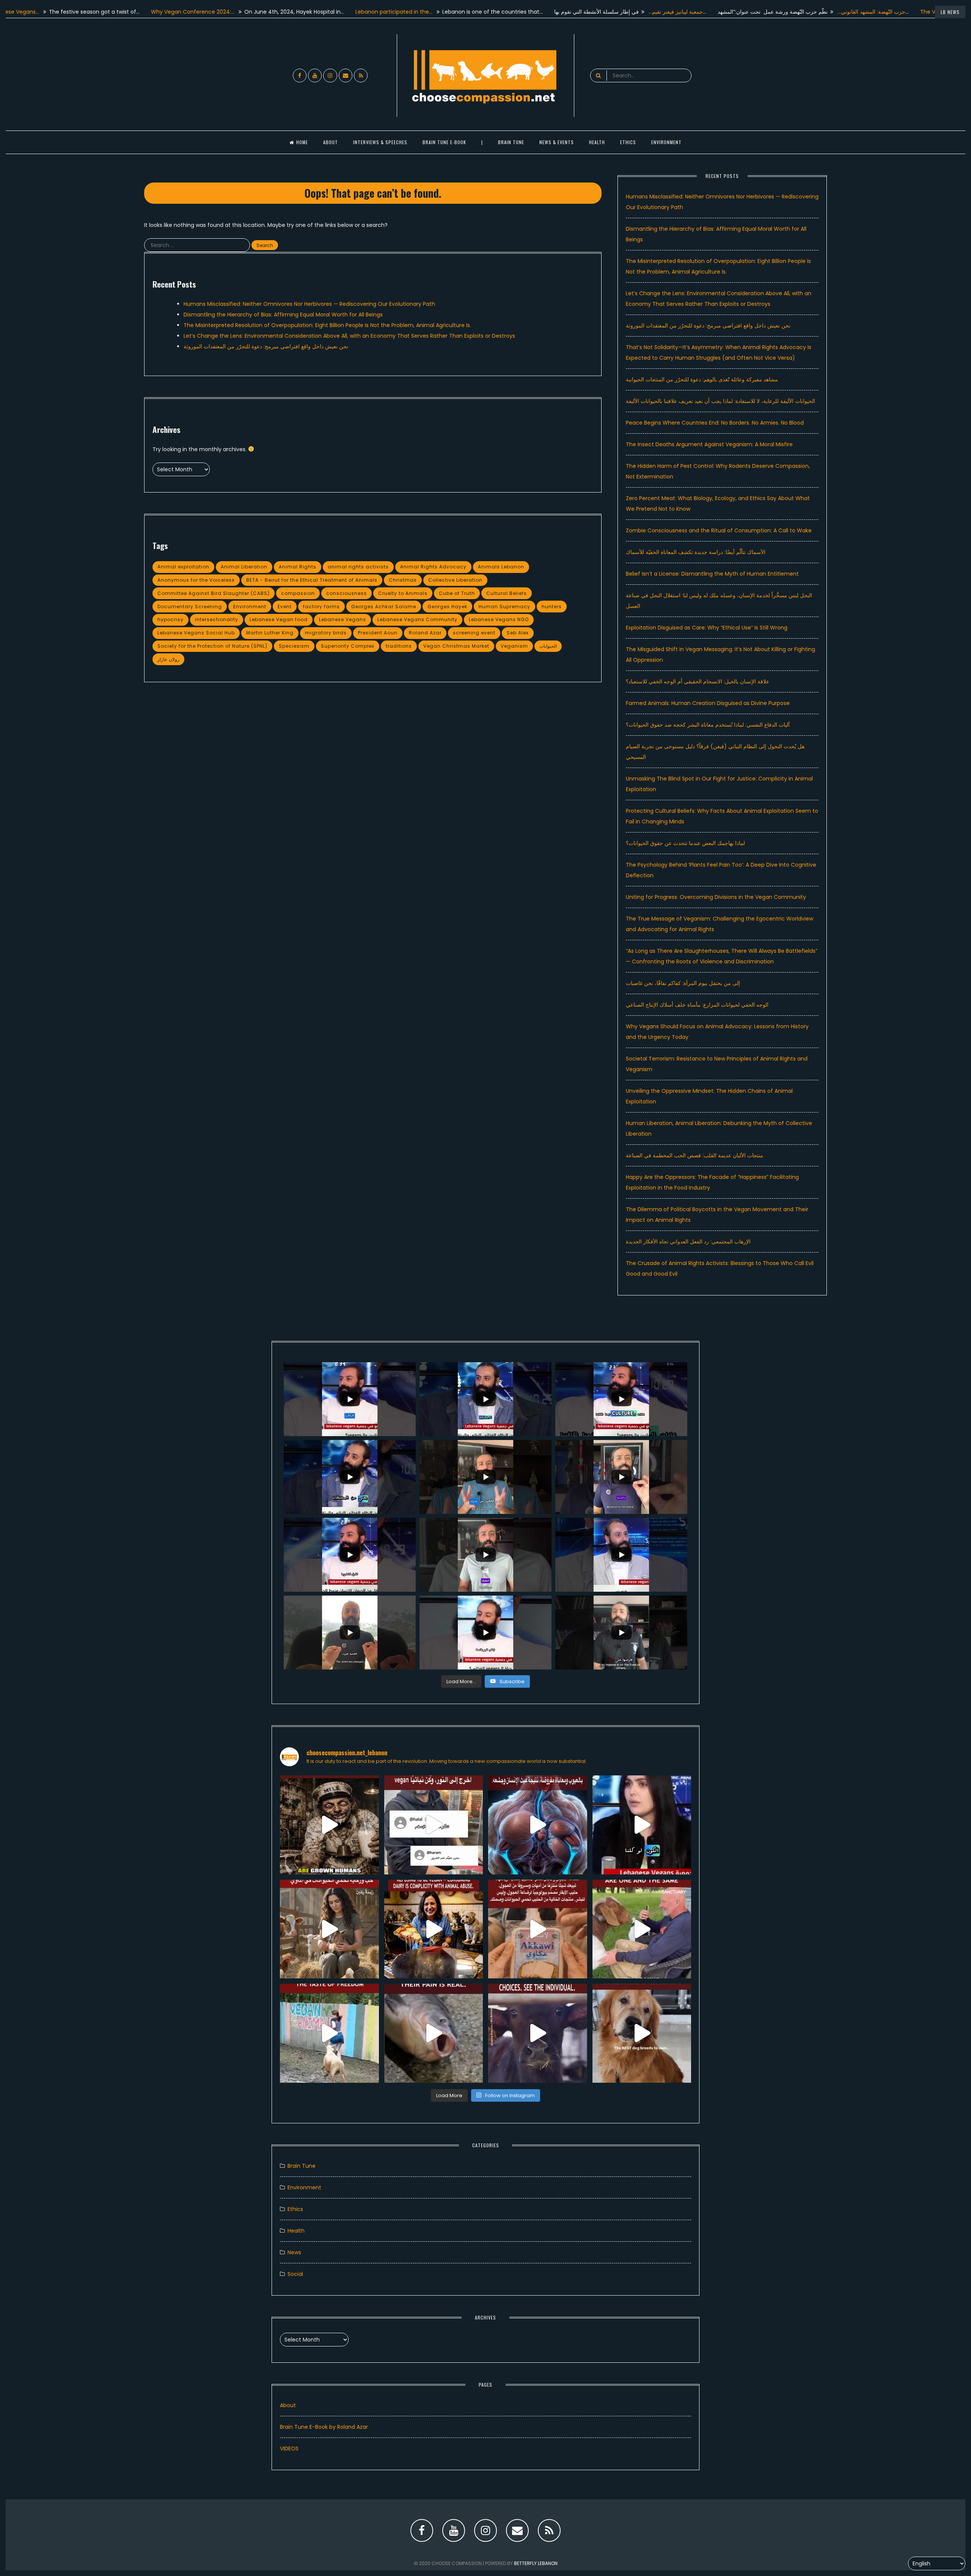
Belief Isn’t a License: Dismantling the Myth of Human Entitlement (712, 574)
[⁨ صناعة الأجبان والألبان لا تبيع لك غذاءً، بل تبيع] (538, 1929)
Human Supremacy (504, 607)
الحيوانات (548, 646)
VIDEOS (289, 2449)
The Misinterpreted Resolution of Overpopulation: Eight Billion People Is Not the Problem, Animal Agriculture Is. (327, 325)
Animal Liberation (244, 567)
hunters (552, 607)
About (331, 142)
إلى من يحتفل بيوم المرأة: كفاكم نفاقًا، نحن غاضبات (683, 983)
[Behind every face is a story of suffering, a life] (538, 2033)
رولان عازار (168, 659)
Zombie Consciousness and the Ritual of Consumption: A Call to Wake (719, 530)
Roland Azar (425, 633)
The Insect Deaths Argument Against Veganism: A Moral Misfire (709, 444)
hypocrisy (170, 619)
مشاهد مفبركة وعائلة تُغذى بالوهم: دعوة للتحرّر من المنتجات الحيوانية (702, 379)
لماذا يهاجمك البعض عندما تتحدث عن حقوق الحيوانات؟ (685, 843)
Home (302, 142)
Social (295, 2274)
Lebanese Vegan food (279, 619)
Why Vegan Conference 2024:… (106, 12)
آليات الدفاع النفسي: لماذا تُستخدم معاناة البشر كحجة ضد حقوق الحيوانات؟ (708, 725)
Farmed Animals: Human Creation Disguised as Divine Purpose (708, 703)
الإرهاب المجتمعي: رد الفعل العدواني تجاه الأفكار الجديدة (688, 1242)
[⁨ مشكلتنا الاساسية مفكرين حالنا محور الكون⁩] (642, 1825)
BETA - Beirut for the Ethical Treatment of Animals (312, 580)
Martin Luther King (270, 633)
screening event (474, 633)
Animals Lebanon (501, 567)
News (294, 2252)
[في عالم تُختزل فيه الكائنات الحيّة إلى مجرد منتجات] (538, 1825)
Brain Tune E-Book (444, 142)
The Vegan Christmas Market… (874, 12)
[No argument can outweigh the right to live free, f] (329, 2033)
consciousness (346, 593)
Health (296, 2231)
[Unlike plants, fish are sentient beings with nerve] (434, 2033)
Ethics (628, 142)
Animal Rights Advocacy (433, 567)
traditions (399, 646)
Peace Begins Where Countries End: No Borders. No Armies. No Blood (715, 423)
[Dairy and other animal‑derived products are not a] (434, 1929)
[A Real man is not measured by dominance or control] (642, 1929)
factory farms (321, 607)
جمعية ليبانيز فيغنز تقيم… (589, 12)
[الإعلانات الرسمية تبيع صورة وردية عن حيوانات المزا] (329, 1929)
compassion (298, 593)
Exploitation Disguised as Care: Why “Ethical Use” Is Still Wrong (707, 628)
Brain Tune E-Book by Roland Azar (324, 2427)
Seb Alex (518, 633)
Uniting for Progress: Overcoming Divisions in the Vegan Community (716, 897)
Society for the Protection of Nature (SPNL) (212, 646)
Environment (666, 142)
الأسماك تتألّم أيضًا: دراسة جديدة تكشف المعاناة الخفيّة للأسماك (696, 552)
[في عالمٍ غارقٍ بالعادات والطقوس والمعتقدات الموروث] (434, 1825)
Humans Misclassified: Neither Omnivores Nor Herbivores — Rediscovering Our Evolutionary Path (309, 304)
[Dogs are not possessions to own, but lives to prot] (642, 2033)
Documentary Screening (190, 607)
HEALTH (597, 142)
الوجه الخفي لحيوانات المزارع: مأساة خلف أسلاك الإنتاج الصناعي (697, 1005)
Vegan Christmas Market (456, 646)
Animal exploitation (183, 567)
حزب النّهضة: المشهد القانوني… (785, 12)
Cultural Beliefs (507, 593)
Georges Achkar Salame (384, 607)
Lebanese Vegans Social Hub (196, 633)
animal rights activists (358, 567)
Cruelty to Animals (403, 593)
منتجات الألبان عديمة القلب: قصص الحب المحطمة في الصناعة (694, 1155)
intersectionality (217, 619)
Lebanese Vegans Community (417, 619)
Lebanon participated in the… (307, 12)
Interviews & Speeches (380, 142)
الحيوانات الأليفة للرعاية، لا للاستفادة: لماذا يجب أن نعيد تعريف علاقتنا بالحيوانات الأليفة (720, 401)
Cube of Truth (457, 593)
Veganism (514, 646)
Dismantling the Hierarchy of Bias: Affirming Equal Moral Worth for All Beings (283, 315)
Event (285, 607)
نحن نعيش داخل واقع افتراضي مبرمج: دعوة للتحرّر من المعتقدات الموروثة (266, 346)
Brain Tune (511, 142)
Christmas (403, 580)
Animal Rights (298, 567)
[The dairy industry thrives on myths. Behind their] (329, 1825)
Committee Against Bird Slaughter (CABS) (214, 593)
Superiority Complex (348, 646)
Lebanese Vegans (343, 619)
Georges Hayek (447, 607)
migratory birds (326, 633)
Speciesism (294, 646)
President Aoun (378, 633)
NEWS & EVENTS (557, 142)
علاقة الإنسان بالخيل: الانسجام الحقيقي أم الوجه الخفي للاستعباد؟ (698, 681)
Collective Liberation (455, 580)
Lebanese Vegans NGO (499, 619)
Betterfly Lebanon (536, 2563)
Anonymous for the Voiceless (196, 580)
